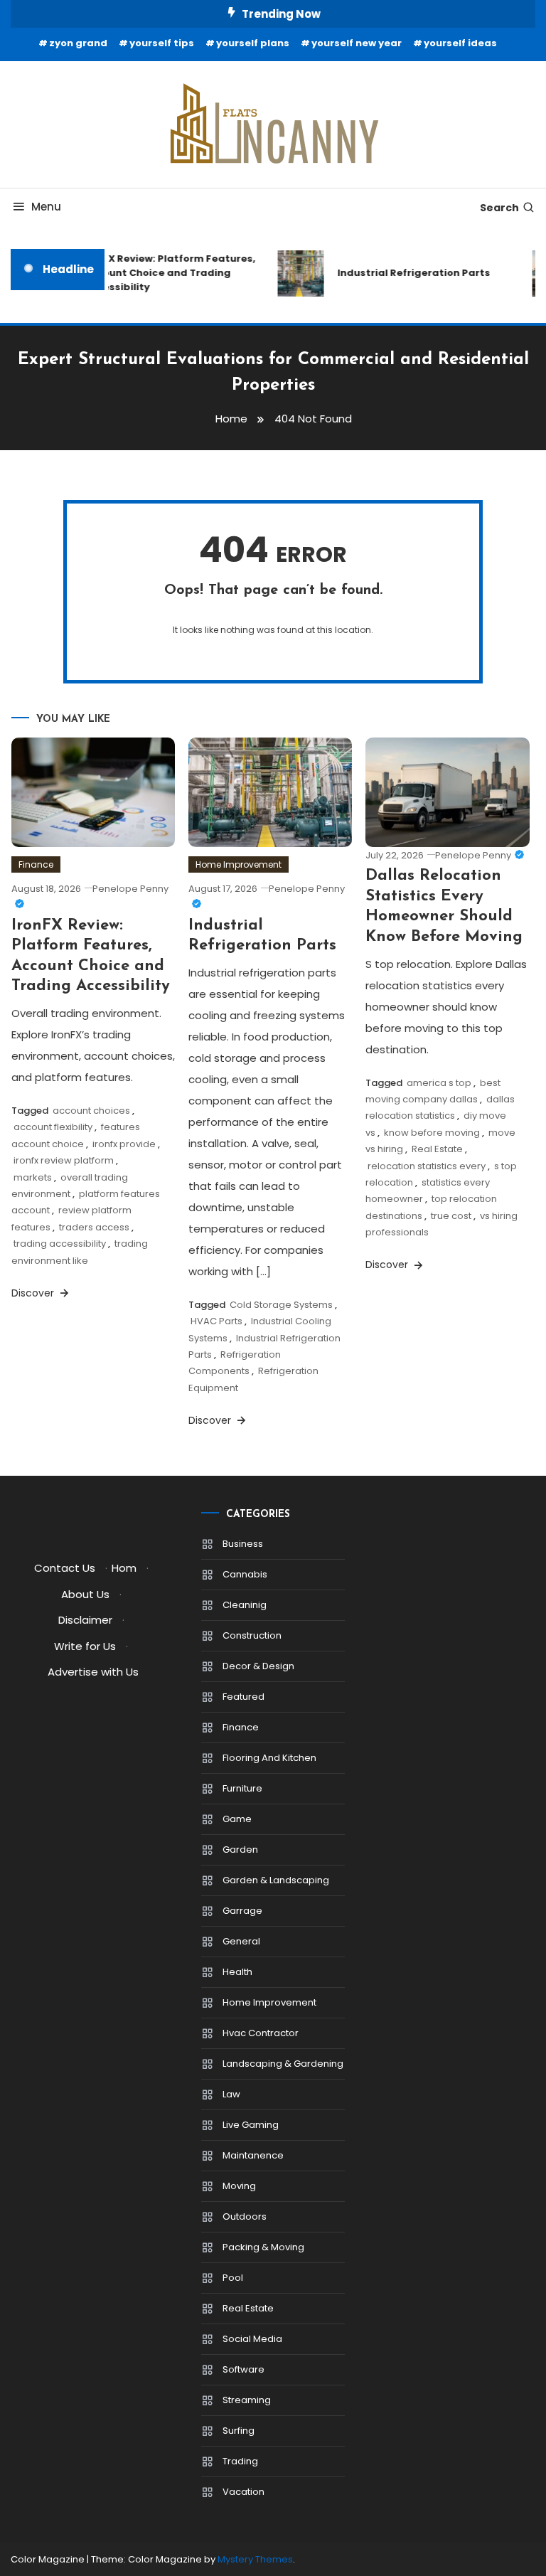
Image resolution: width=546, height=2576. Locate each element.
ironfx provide (124, 1144)
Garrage (242, 1911)
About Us (85, 1594)
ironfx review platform (64, 1160)
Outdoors (245, 2216)
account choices (91, 1111)
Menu (46, 207)
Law (231, 2094)
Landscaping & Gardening (283, 2064)
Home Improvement (239, 864)
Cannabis (245, 1574)
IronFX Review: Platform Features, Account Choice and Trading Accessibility (162, 273)
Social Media (252, 2339)
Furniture (242, 1788)
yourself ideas (460, 43)
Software (243, 2369)
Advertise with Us (93, 1672)
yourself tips (162, 43)
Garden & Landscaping (276, 1880)
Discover (34, 1293)
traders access (94, 1227)
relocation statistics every (427, 1166)
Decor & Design (258, 1666)
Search (499, 208)
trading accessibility (60, 1244)
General (241, 1941)
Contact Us (65, 1568)
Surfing (239, 2431)
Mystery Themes (255, 2559)
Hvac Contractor (261, 2033)
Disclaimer (85, 1620)
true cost (451, 1216)
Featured (243, 1697)
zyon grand (78, 43)
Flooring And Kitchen (269, 1758)
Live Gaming (251, 2125)
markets (33, 1177)
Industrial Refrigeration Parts (406, 273)
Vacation (243, 2492)
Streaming (247, 2400)
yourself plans (253, 43)
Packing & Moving (263, 2247)
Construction (252, 1635)
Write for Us (85, 1646)
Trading (240, 2461)
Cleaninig (245, 1605)
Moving (239, 2186)
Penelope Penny (473, 855)
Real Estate (437, 1149)
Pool (233, 2278)
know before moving (432, 1133)
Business (243, 1544)
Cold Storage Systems (281, 1305)
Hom (124, 1568)
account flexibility (53, 1127)
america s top (439, 1083)
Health (237, 1972)
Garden (240, 1849)
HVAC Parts (216, 1321)
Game (237, 1819)
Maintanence (253, 2155)
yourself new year (357, 43)
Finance (36, 864)
